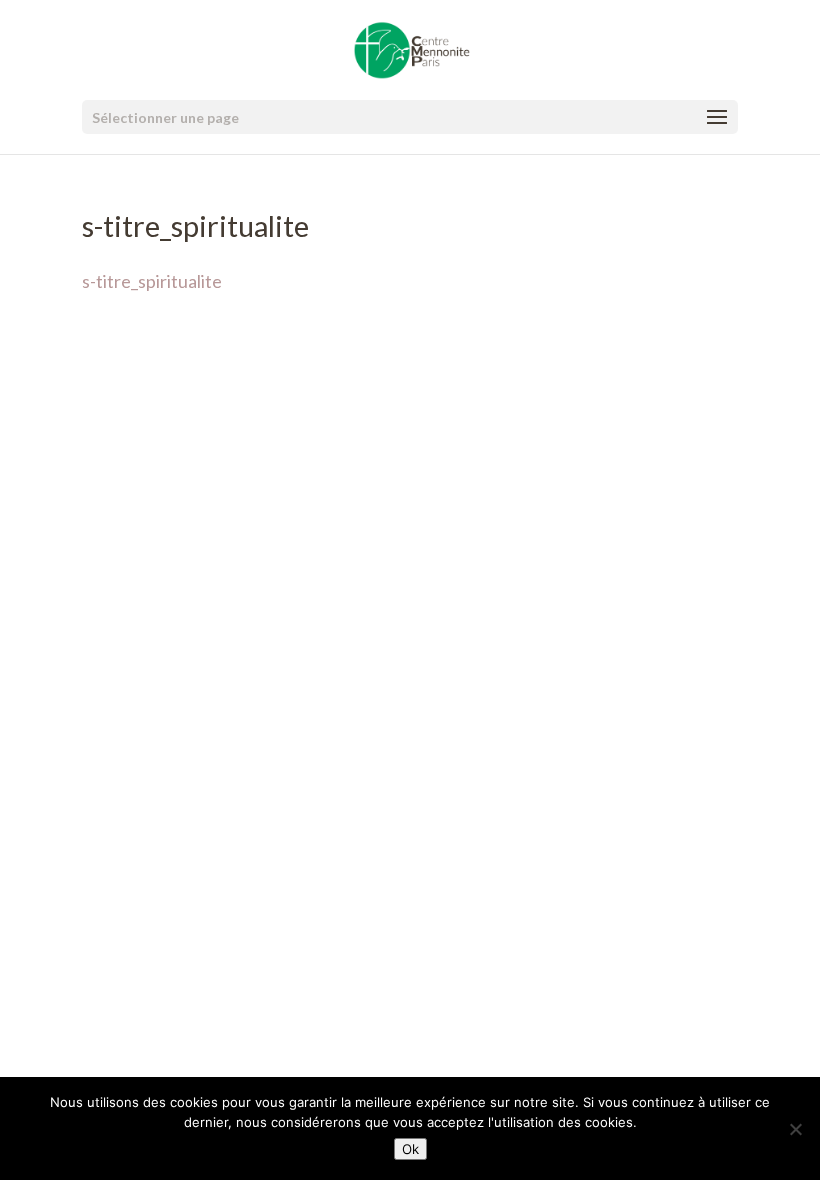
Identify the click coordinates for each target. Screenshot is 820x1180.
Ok (410, 1149)
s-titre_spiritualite (152, 281)
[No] (795, 1129)
